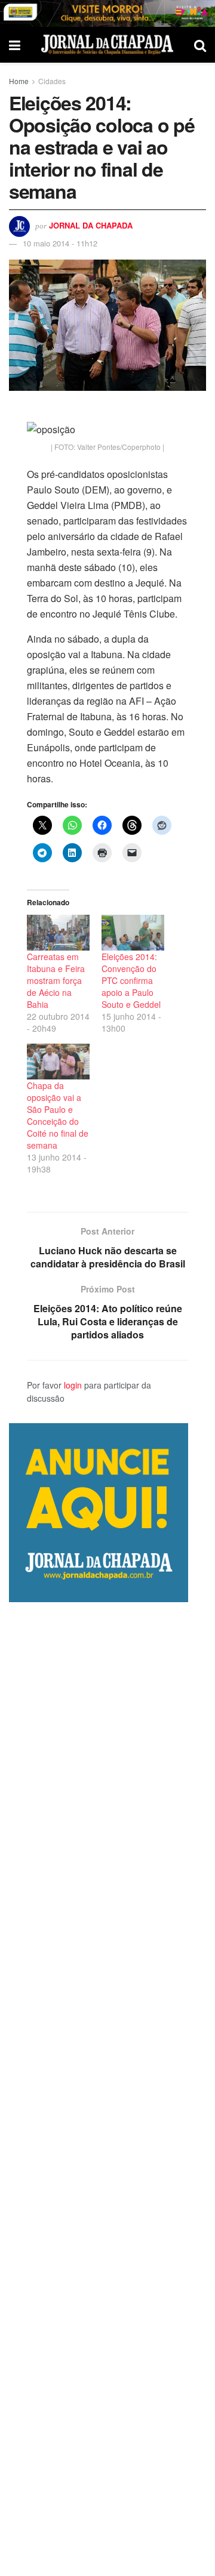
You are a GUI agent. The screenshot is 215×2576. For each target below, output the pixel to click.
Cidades (52, 81)
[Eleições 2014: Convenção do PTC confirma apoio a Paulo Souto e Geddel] (133, 933)
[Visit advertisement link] (107, 13)
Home (19, 81)
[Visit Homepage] (107, 44)
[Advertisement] (107, 2089)
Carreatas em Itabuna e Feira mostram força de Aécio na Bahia (56, 980)
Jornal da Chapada (91, 225)
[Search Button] (200, 45)
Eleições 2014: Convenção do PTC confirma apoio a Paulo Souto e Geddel (131, 980)
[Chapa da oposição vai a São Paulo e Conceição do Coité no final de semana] (58, 1062)
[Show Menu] (15, 45)
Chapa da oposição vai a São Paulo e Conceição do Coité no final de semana (58, 1115)
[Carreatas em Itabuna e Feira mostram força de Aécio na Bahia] (58, 933)
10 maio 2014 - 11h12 (60, 243)
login (73, 1385)
